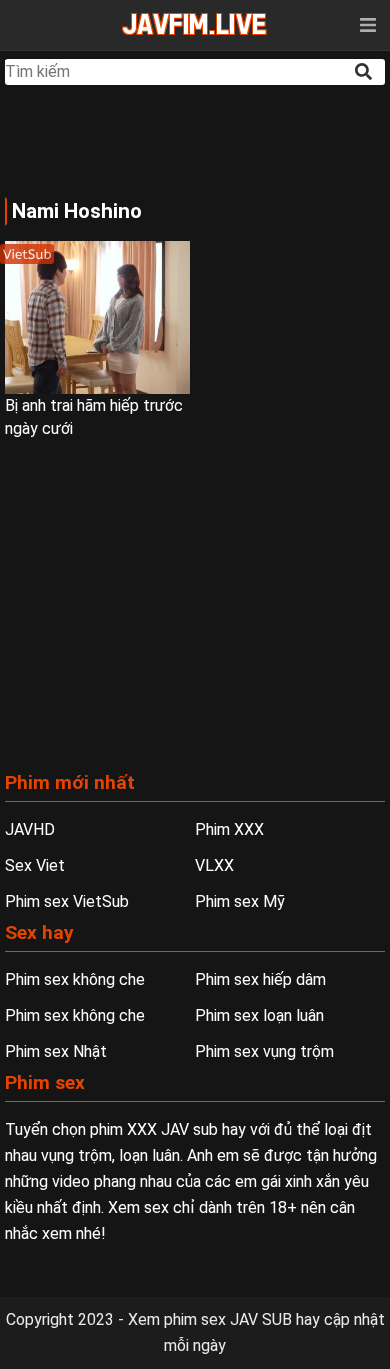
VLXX (214, 865)
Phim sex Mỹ (240, 901)
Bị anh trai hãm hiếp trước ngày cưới (94, 417)
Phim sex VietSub (67, 901)
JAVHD (30, 829)
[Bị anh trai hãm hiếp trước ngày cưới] (97, 317)
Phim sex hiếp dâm (260, 979)
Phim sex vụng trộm (264, 1051)
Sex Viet (35, 865)
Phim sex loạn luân (259, 1015)
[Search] (365, 71)
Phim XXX (229, 829)
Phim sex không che (75, 979)
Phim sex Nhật (56, 1051)
